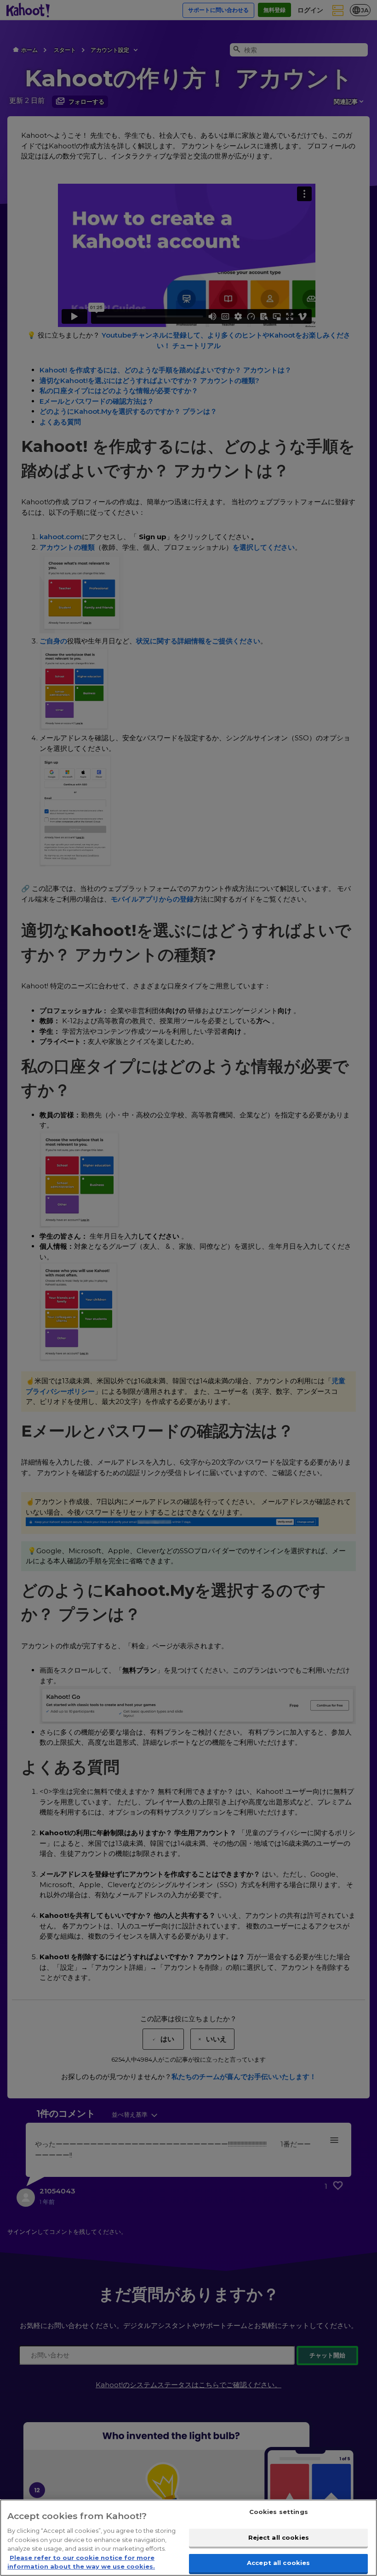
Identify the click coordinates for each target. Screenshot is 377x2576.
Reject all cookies (279, 2537)
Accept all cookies (278, 2563)
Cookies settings (279, 2512)
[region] (188, 2538)
